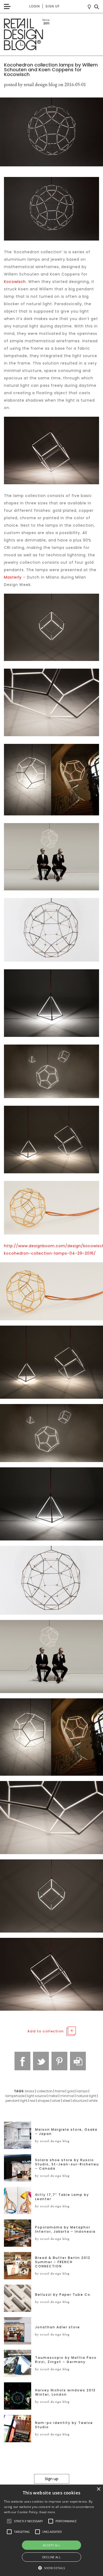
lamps (82, 2091)
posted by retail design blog (31, 84)
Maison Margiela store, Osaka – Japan (66, 2132)
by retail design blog (52, 2141)
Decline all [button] (51, 2557)
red (32, 2101)
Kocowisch (15, 282)
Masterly (13, 577)
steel (66, 2101)
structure (79, 2101)
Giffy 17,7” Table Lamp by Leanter (62, 2197)
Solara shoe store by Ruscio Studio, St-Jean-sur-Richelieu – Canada (67, 2164)
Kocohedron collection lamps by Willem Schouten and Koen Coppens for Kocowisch (51, 70)
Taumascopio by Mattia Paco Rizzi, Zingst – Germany (66, 2360)
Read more (47, 2512)
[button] (9, 2521)
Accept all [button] (51, 2545)
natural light (86, 2096)
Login (35, 6)
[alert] (51, 2530)
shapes (44, 2101)
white (93, 2101)
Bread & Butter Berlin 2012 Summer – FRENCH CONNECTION (63, 2262)
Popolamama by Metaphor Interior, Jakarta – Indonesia (65, 2229)
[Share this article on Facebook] (22, 2061)
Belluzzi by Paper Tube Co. (63, 2295)
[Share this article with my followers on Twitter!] (41, 2061)
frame (60, 2091)
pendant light (17, 2101)
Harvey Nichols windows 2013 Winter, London (65, 2392)
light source (36, 2096)
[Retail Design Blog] (51, 35)
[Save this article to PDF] (78, 2061)
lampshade (15, 2096)
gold (71, 2091)
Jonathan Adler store (58, 2327)
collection (45, 2091)
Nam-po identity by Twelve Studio (64, 2425)
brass (30, 2091)
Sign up (52, 6)
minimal (67, 2096)
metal (53, 2096)
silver (56, 2101)
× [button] (98, 2489)
